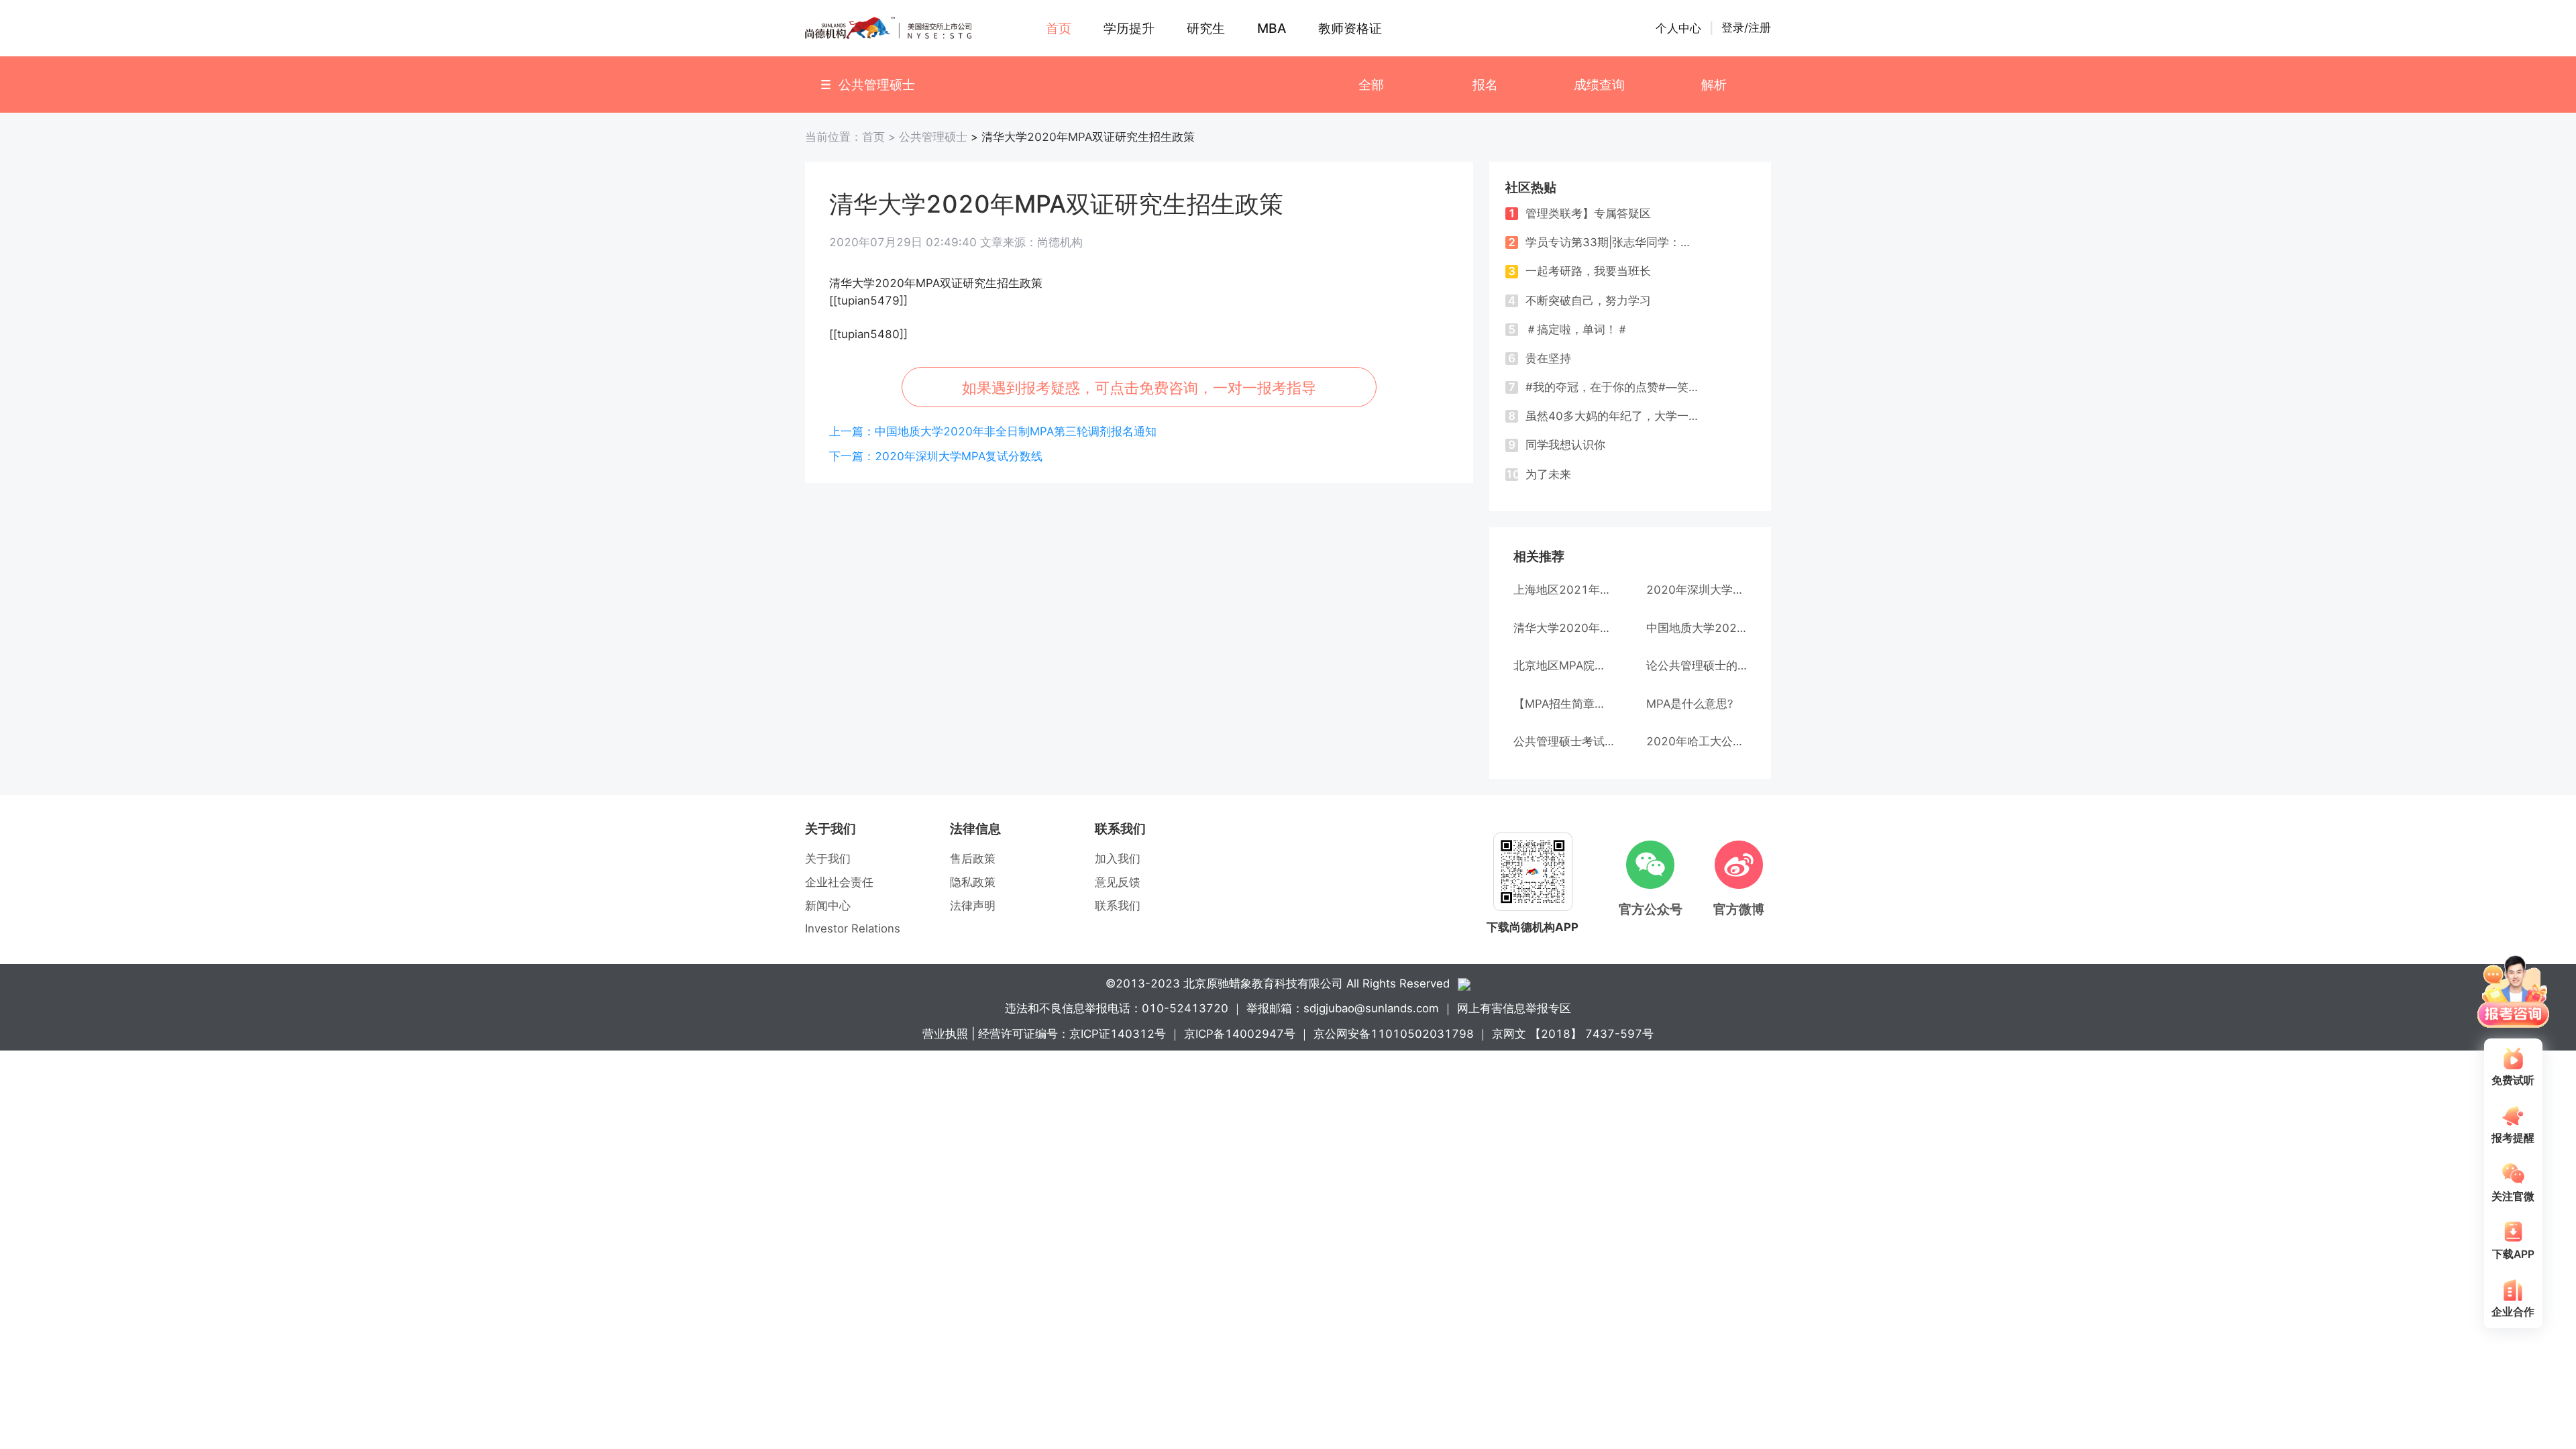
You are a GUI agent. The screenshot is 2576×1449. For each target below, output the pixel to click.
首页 (852, 137)
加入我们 (1118, 859)
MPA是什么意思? (1690, 704)
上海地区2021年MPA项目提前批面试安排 (1564, 590)
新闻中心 (828, 906)
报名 (1485, 85)
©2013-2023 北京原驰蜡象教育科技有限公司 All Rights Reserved (1278, 983)
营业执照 (945, 1034)
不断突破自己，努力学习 (1579, 301)
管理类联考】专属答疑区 (1579, 213)
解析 (1714, 85)
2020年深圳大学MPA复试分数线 (1697, 590)
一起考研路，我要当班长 (1579, 271)
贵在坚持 (1540, 358)
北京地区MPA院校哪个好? (1564, 665)
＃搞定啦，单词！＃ (1568, 329)
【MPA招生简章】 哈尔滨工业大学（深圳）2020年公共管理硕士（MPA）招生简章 (1564, 704)
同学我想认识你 (1557, 445)
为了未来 (1538, 474)
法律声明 (973, 906)
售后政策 (973, 859)
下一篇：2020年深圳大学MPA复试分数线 (936, 456)
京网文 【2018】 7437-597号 (1573, 1034)
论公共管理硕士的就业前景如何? (1697, 665)
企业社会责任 (839, 882)
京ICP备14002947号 (1240, 1034)
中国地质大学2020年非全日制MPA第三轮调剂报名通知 (1697, 628)
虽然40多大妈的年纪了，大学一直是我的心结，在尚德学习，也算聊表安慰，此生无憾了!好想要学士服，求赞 (1603, 416)
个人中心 (1678, 28)
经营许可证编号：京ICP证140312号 (1072, 1034)
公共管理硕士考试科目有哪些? (1564, 741)
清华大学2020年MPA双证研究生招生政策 (1564, 628)
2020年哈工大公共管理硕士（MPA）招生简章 (1697, 741)
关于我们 (828, 859)
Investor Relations (853, 928)
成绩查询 (1599, 85)
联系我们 (1118, 906)
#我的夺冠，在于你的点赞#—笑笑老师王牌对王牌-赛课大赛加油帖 (1603, 387)
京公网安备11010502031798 (1394, 1034)
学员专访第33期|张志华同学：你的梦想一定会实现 (1603, 242)
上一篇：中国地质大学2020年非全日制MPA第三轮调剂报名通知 (993, 431)
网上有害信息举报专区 (1514, 1008)
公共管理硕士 (933, 137)
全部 (1371, 85)
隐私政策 (973, 882)
